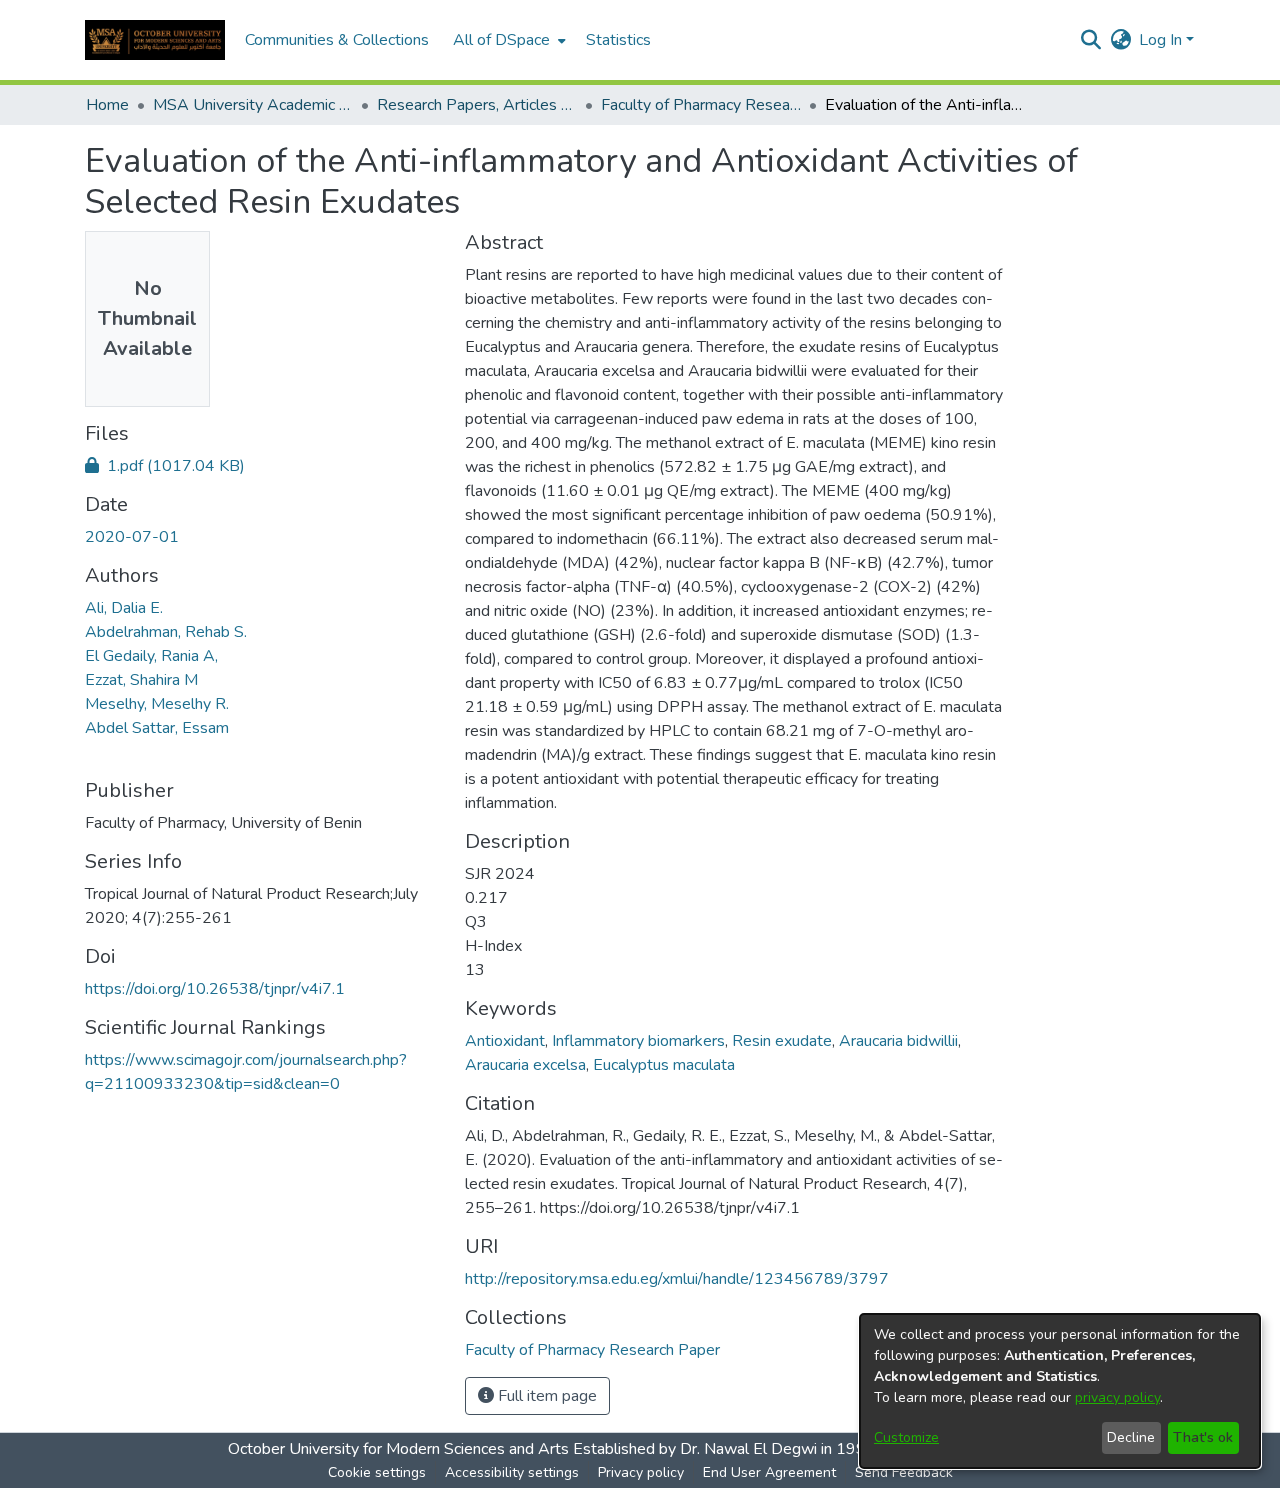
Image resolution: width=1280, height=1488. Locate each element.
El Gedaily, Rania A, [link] (151, 656)
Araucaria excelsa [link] (525, 1065)
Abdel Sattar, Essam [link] (157, 728)
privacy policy (1117, 1397)
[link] (165, 466)
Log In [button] (1162, 40)
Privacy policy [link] (641, 1472)
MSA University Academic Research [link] (253, 105)
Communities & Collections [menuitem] (337, 40)
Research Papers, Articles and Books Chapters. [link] (477, 105)
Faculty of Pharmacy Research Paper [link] (701, 105)
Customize (906, 1437)
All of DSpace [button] (501, 40)
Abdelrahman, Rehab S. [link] (166, 632)
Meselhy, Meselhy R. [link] (157, 704)
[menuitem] (507, 40)
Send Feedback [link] (904, 1472)
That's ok (1203, 1437)
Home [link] (107, 105)
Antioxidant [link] (505, 1041)
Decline (1131, 1437)
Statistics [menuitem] (618, 40)
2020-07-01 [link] (132, 537)
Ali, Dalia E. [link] (124, 608)
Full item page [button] (545, 1396)
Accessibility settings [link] (512, 1472)
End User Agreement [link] (769, 1472)
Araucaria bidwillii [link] (898, 1041)
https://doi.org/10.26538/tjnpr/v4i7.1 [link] (215, 989)
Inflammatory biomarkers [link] (638, 1041)
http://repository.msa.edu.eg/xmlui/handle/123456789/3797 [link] (677, 1279)
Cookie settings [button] (377, 1472)
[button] (155, 40)
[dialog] (1060, 1391)
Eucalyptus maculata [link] (664, 1065)
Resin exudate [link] (782, 1041)
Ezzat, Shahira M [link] (141, 680)
